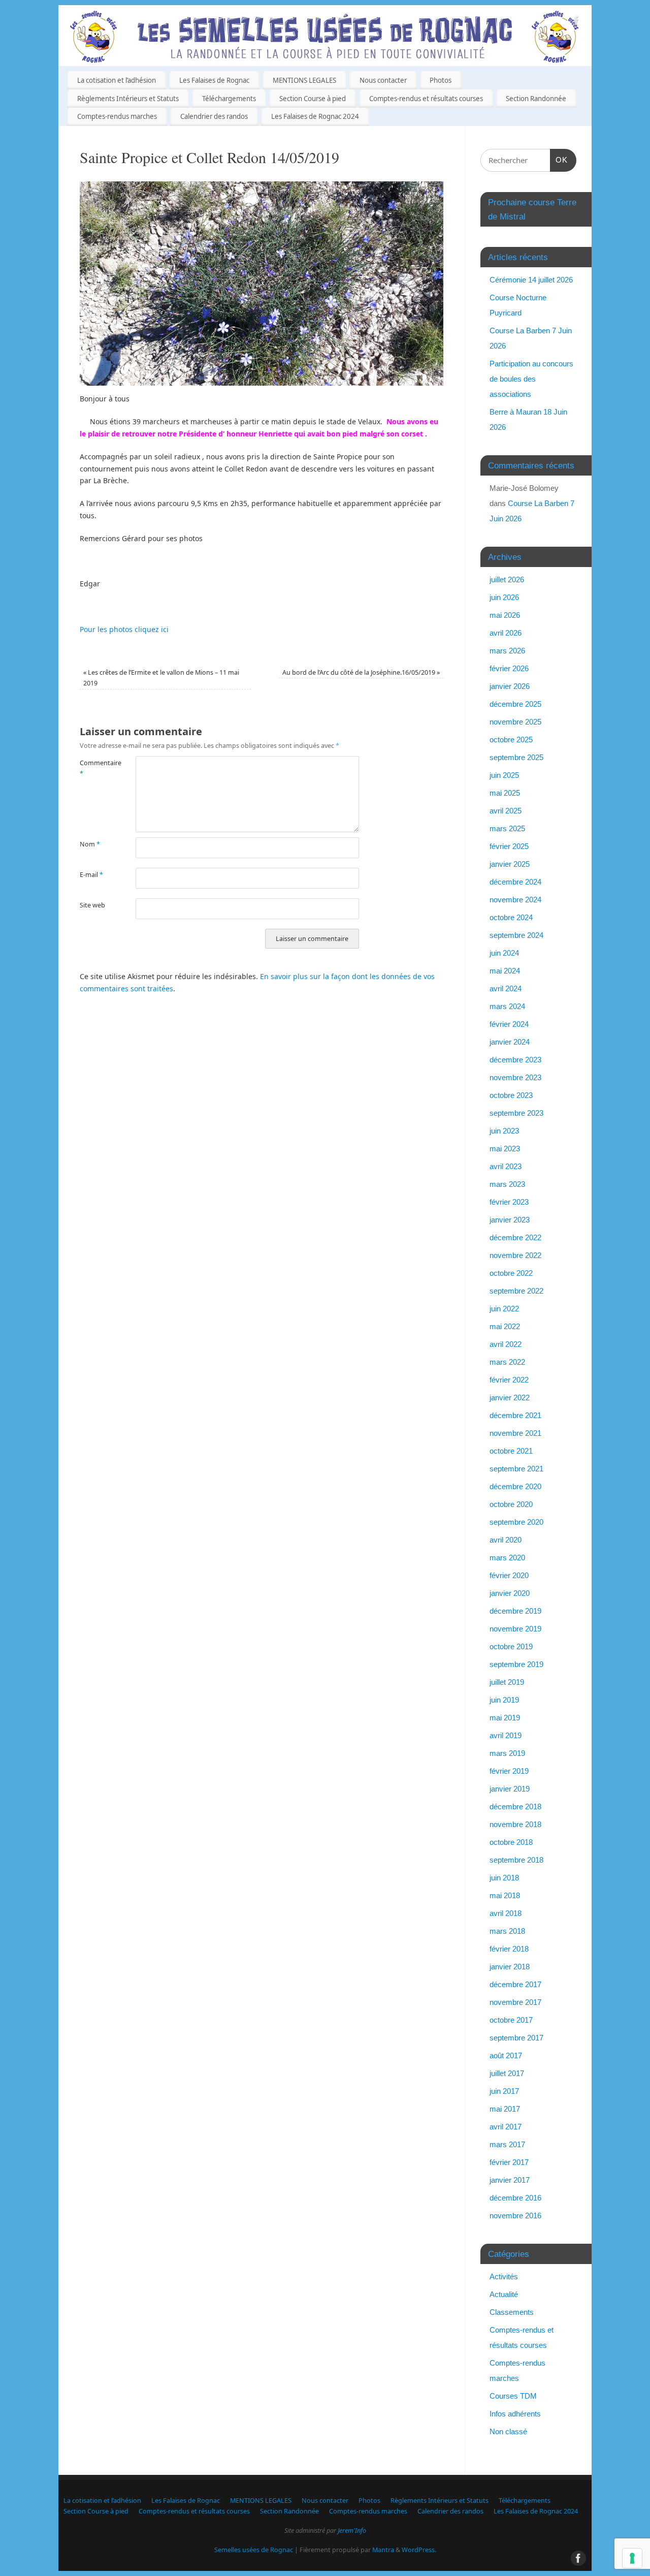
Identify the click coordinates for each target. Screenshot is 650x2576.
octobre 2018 (511, 1842)
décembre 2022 (515, 1237)
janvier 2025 (510, 864)
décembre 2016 (515, 2198)
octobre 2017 (511, 2020)
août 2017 (506, 2055)
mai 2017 (505, 2109)
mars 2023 (507, 1184)
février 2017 (509, 2162)
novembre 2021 (515, 1433)
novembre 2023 (515, 1077)
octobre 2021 (511, 1451)
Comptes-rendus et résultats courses (426, 99)
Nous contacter (383, 80)
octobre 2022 (511, 1273)
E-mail (91, 875)
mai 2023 (505, 1149)
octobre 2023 (511, 1095)
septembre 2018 (516, 1860)
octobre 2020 (511, 1504)
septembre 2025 (516, 757)
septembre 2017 (516, 2038)
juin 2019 (504, 1700)
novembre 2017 (515, 2002)
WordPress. (419, 2550)
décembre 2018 (515, 1807)
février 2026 (509, 668)
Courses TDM (513, 2396)
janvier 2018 (510, 1967)
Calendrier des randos (214, 116)
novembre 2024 (515, 900)
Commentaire (94, 768)
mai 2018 (505, 1895)
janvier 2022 (510, 1397)
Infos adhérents (515, 2414)
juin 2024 (504, 953)
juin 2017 (504, 2091)
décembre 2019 (515, 1611)
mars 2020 (507, 1558)
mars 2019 (507, 1753)
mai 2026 (505, 615)
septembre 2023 (516, 1113)
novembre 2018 (515, 1824)
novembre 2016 (515, 2216)
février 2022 (509, 1380)
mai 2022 (505, 1326)
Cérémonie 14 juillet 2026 (531, 280)
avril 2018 (506, 1913)
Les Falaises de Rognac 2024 (315, 116)
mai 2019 (505, 1718)
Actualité (504, 2294)
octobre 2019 (511, 1646)
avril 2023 (506, 1166)
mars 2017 (507, 2144)
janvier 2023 (510, 1220)
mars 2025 (507, 828)
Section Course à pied (313, 99)
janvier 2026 (510, 686)
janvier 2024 (510, 1042)
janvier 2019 (510, 1789)
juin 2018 (504, 1878)
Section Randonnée (536, 99)
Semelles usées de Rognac (254, 2550)
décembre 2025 (515, 704)
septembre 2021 (516, 1469)
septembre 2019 (516, 1664)
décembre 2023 (515, 1060)
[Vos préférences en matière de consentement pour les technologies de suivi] (632, 2558)
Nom (90, 844)
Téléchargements (229, 99)
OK (559, 160)
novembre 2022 (515, 1255)
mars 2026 (507, 651)
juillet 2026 (507, 579)
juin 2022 (504, 1309)
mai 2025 (505, 793)
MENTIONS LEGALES (304, 80)
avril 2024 (506, 988)
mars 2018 (507, 1931)
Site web (92, 905)
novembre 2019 (515, 1629)
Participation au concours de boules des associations (531, 379)
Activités (504, 2276)
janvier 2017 (510, 2180)
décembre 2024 (515, 882)
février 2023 (509, 1202)
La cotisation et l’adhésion (117, 80)
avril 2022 (506, 1344)
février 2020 (509, 1575)
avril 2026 (506, 633)
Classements (512, 2312)
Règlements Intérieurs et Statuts (128, 99)
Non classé (508, 2431)
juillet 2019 (507, 1682)
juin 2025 (504, 775)
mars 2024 (507, 1006)
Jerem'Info (352, 2531)
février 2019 (509, 1771)
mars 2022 (507, 1362)
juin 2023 (504, 1131)
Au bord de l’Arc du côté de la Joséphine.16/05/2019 (361, 672)
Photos (441, 80)
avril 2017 (506, 2127)
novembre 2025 (515, 722)
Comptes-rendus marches (117, 116)
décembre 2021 (515, 1415)
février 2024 (509, 1024)
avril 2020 (506, 1540)
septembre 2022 (516, 1291)
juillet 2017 (507, 2073)
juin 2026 (504, 597)
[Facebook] (576, 22)
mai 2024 (505, 971)
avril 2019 (506, 1735)
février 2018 (509, 1949)
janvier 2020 (510, 1593)
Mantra (383, 2550)
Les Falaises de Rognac (214, 80)
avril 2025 (506, 811)
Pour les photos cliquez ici (124, 629)
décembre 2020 (515, 1486)
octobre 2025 (511, 740)
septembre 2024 (516, 935)
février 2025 (509, 846)
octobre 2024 (511, 917)
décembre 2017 (515, 1984)
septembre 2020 (516, 1522)
